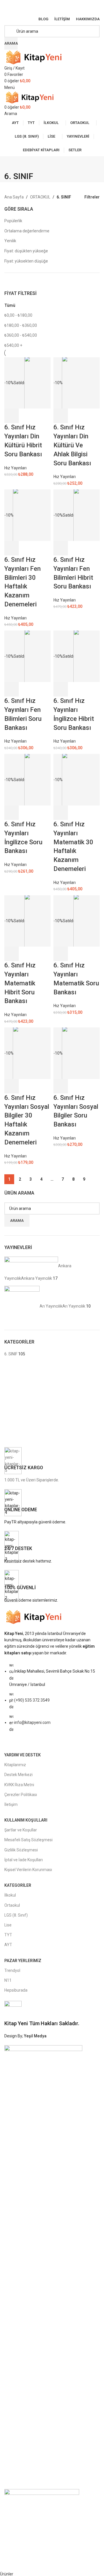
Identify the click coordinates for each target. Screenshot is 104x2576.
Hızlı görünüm (27, 416)
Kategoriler (18, 1885)
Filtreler (92, 197)
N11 (8, 1980)
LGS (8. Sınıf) (16, 1915)
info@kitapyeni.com (32, 1722)
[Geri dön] (12, 163)
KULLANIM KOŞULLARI (26, 1820)
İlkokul (10, 1895)
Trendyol (12, 1970)
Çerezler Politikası (21, 1795)
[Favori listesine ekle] (42, 416)
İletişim (11, 1804)
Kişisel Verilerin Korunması (28, 1870)
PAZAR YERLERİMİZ (23, 1961)
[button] (61, 416)
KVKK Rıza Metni (19, 1785)
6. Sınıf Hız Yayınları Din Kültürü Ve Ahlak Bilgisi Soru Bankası (72, 445)
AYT (8, 1945)
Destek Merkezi (18, 1775)
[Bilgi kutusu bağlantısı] (52, 1465)
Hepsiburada (16, 1990)
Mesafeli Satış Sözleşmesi (28, 1840)
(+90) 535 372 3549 (32, 1700)
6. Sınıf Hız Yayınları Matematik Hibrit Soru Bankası (20, 983)
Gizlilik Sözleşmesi (21, 1850)
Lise (8, 1925)
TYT (8, 1935)
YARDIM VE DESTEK (23, 1755)
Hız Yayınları (15, 468)
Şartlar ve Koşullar (21, 1830)
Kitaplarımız (15, 1765)
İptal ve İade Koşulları (24, 1860)
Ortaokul (12, 1905)
